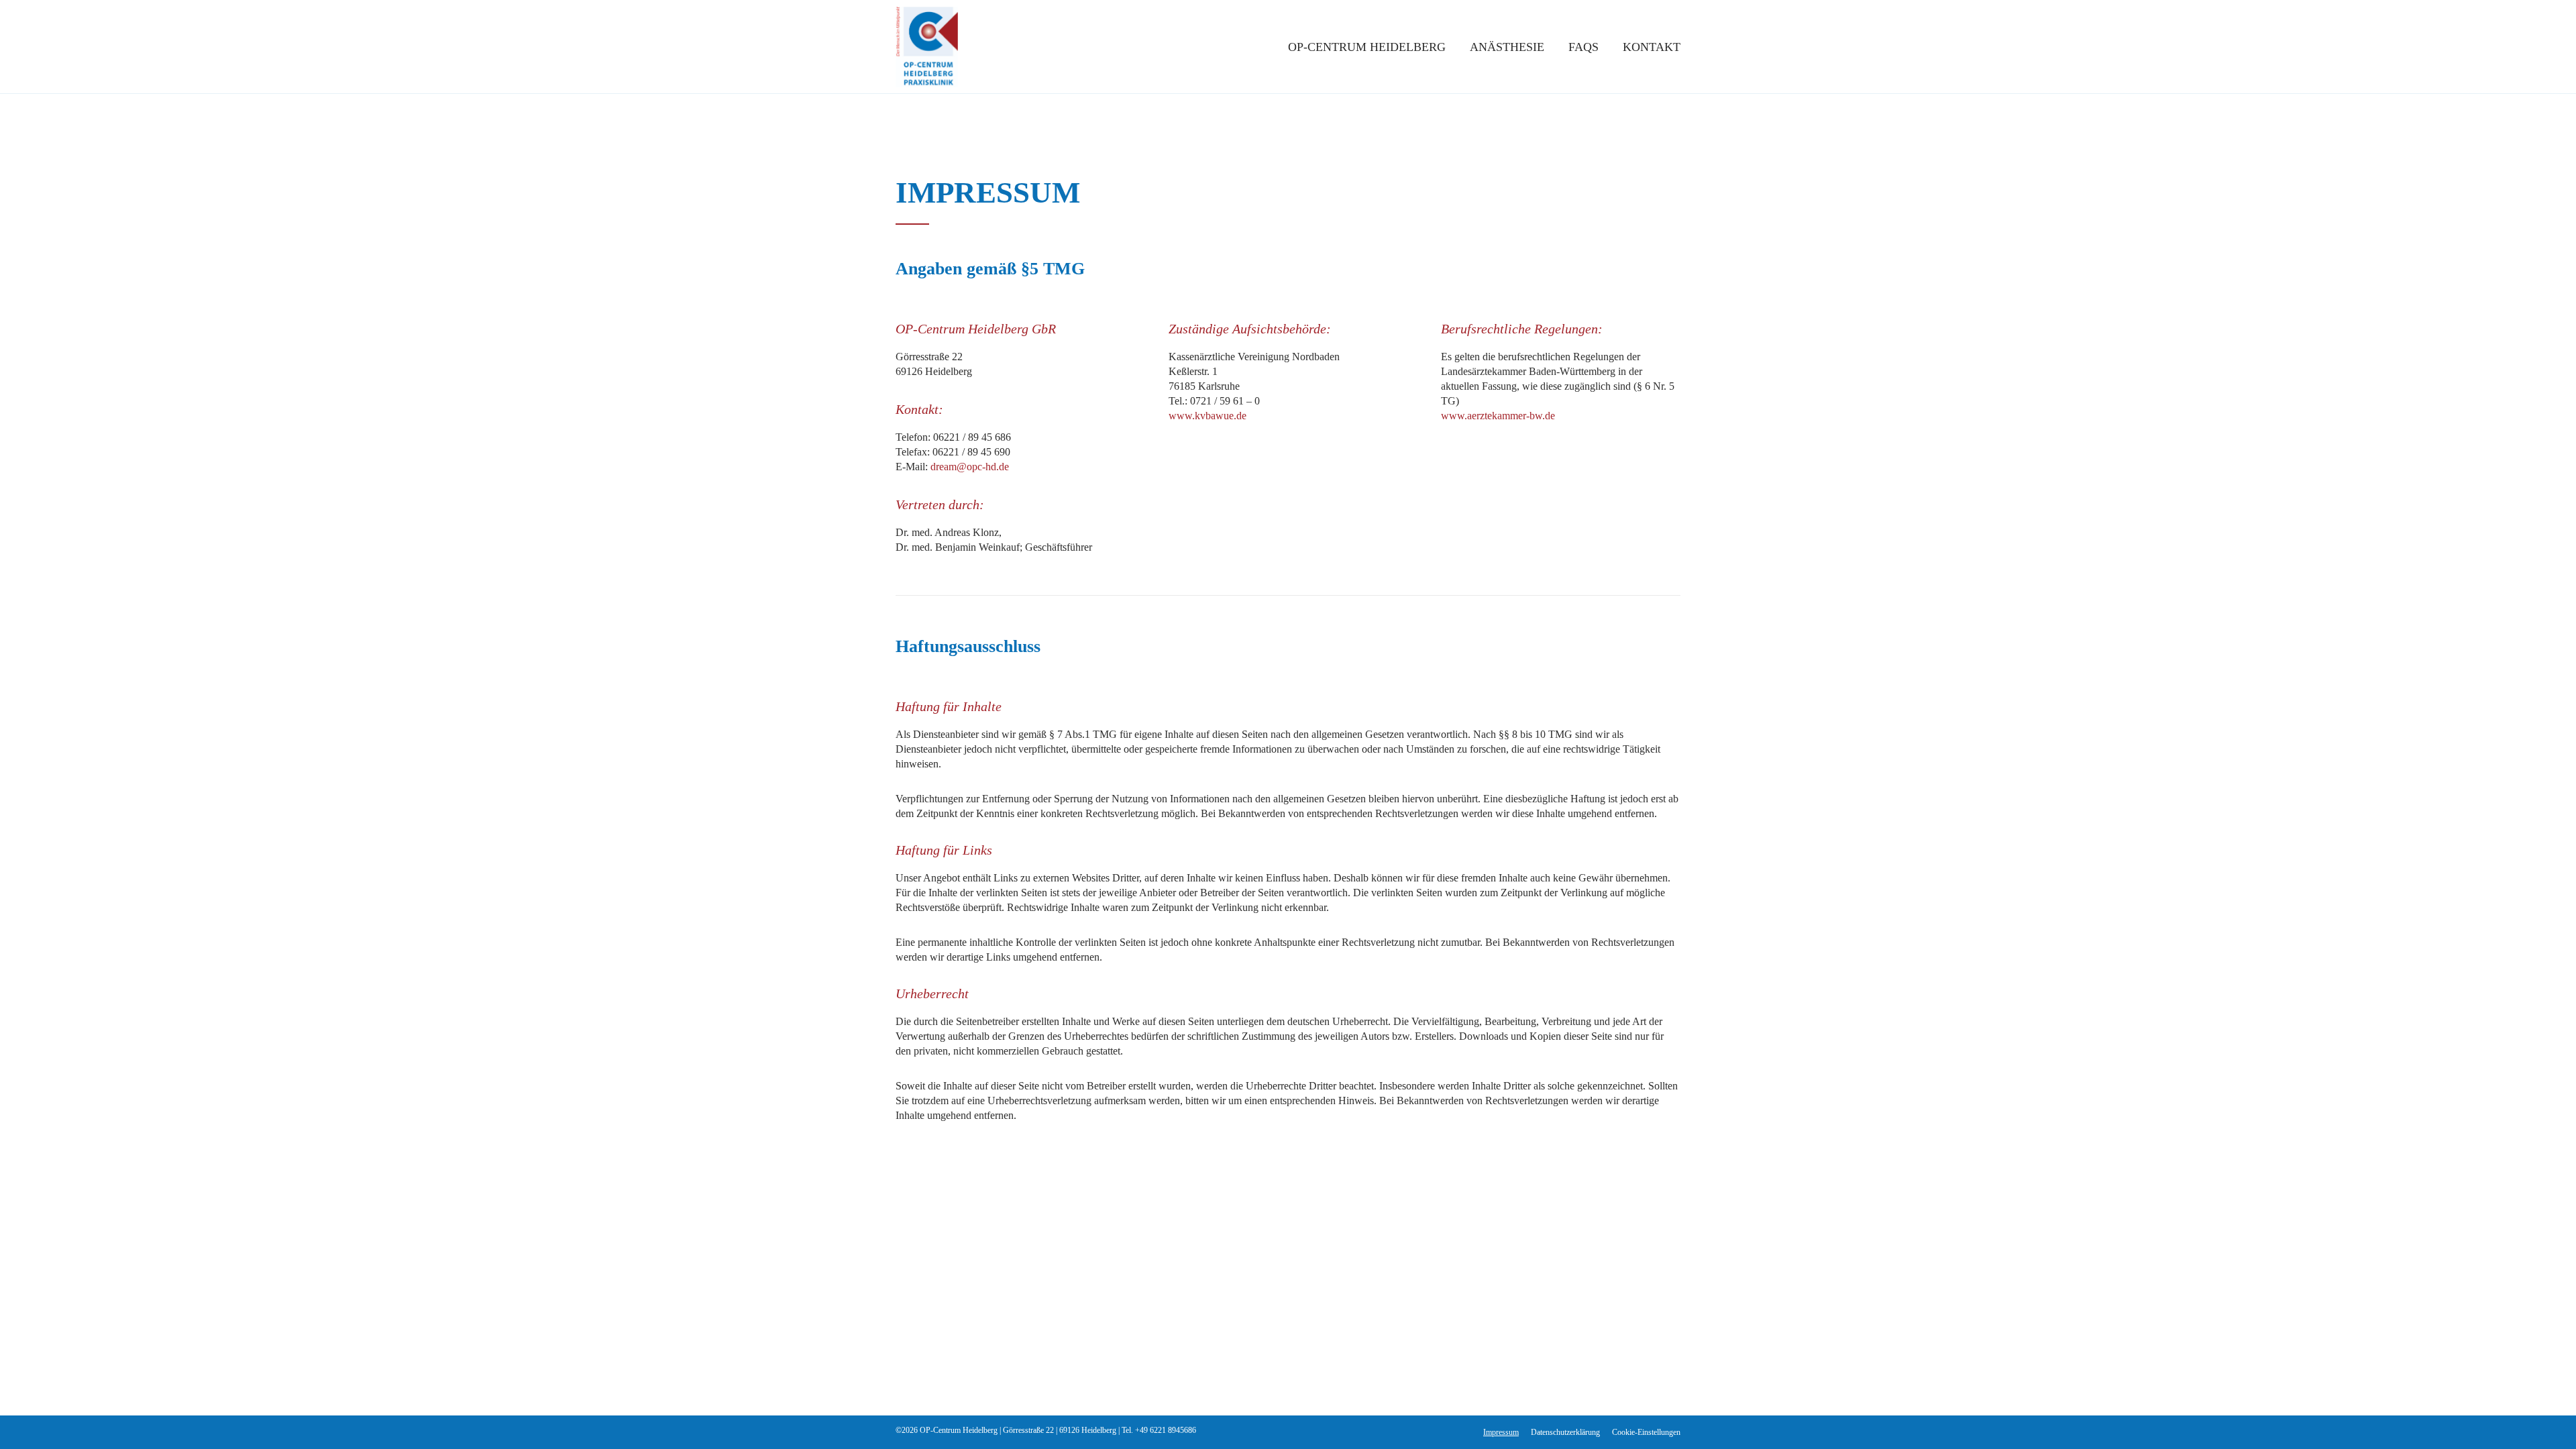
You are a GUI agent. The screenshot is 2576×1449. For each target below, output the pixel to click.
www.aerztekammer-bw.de (1498, 416)
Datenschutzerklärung (1565, 1432)
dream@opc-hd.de (970, 467)
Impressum (1501, 1432)
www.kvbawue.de (1207, 416)
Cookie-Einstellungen (1646, 1432)
